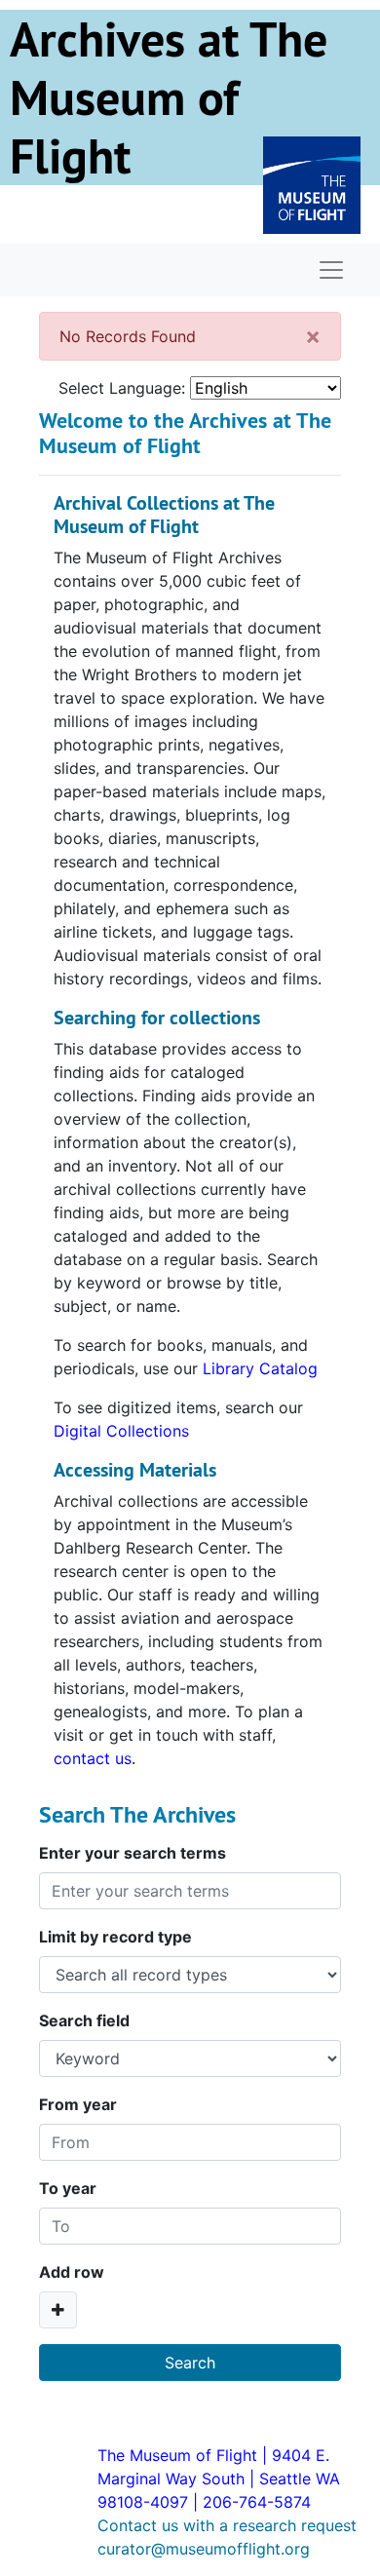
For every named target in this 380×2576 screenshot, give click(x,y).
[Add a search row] (58, 2310)
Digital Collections (121, 1431)
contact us (93, 1758)
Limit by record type (115, 1937)
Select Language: (122, 388)
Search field (84, 2020)
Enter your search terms (133, 1853)
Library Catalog (260, 1368)
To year (68, 2188)
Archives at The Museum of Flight (169, 97)
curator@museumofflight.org (204, 2549)
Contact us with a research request (227, 2525)
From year (78, 2104)
